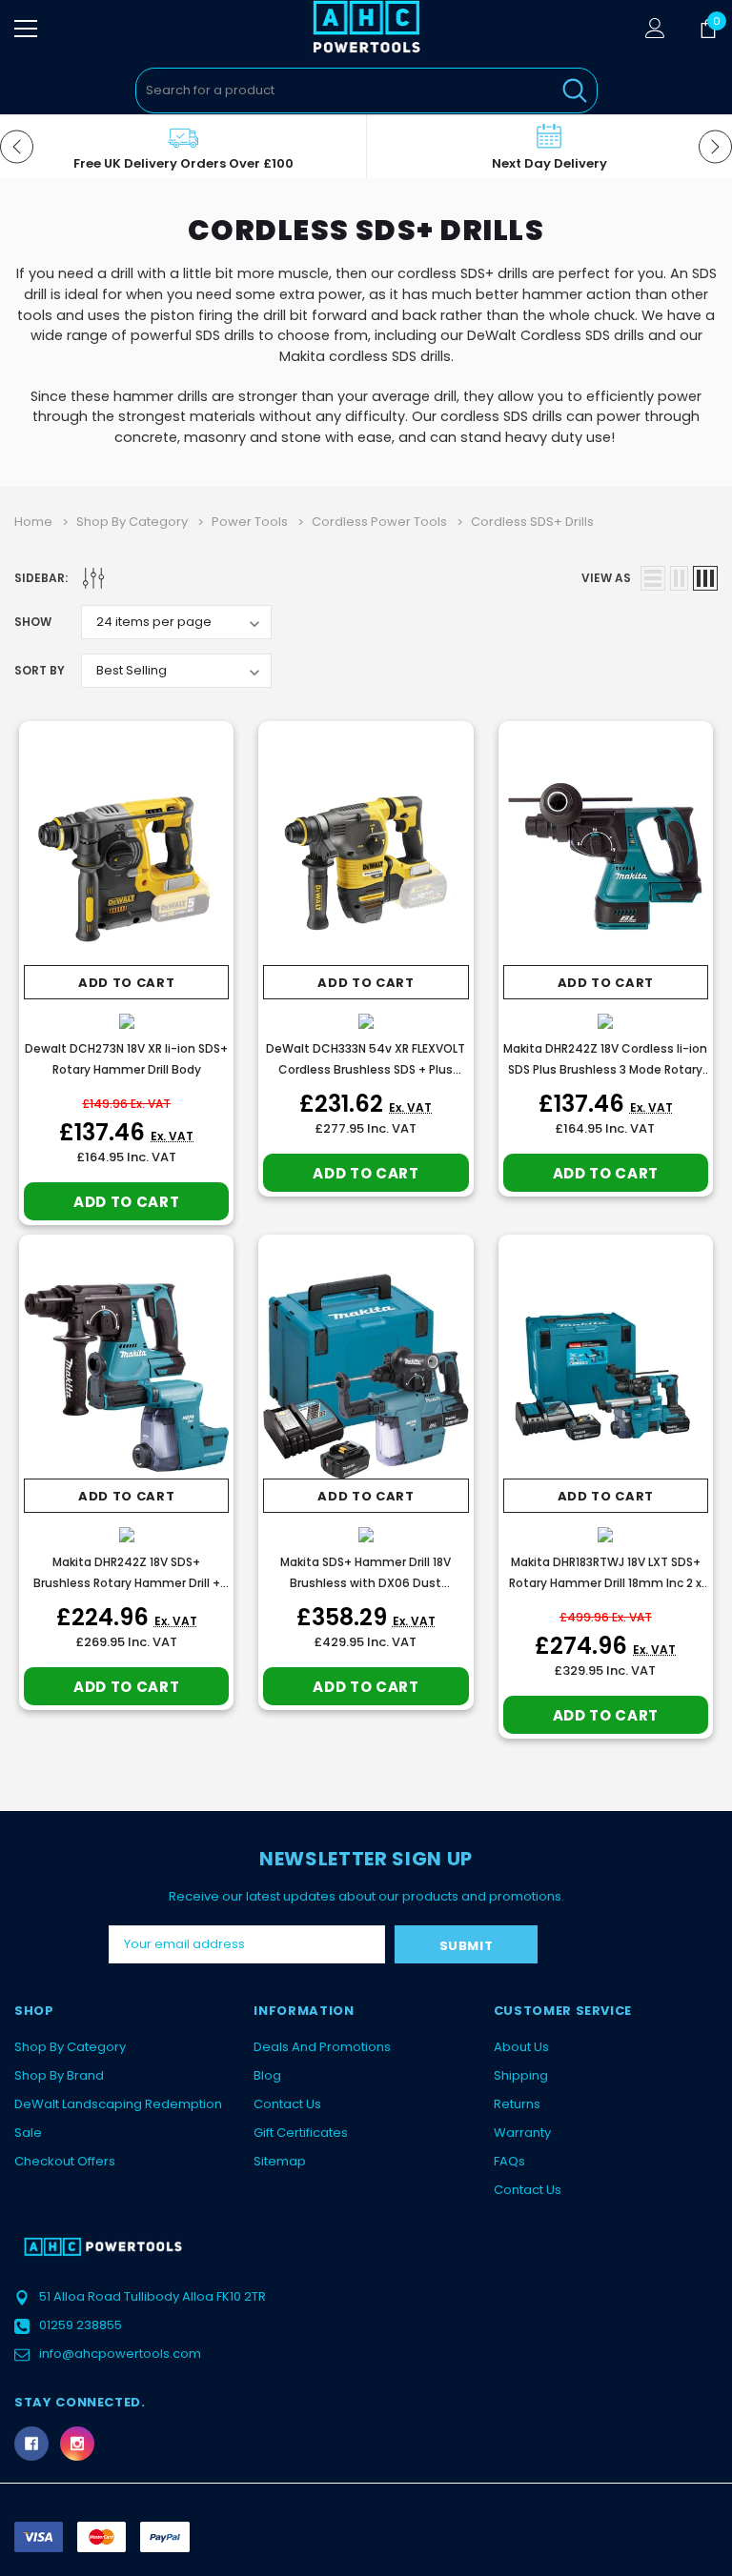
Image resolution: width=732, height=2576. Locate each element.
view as (606, 578)
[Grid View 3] (705, 578)
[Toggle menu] (26, 29)
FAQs (509, 2161)
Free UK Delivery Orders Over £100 (183, 163)
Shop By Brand (59, 2075)
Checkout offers (65, 2161)
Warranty (522, 2133)
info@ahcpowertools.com (120, 2354)
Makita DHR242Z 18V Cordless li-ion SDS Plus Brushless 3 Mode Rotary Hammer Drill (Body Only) (605, 1069)
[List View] (653, 578)
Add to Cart (126, 983)
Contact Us (287, 2104)
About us (521, 2047)
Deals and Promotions (322, 2047)
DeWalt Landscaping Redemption (118, 2104)
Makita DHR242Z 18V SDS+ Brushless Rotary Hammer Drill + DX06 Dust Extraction (127, 1583)
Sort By (40, 670)
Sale (28, 2133)
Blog (267, 2075)
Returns (517, 2104)
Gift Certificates (301, 2133)
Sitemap (280, 2161)
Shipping (521, 2075)
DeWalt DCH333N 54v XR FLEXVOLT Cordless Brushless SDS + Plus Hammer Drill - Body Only (366, 1069)
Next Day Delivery (549, 163)
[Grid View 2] (679, 578)
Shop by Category (70, 2047)
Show (33, 622)
